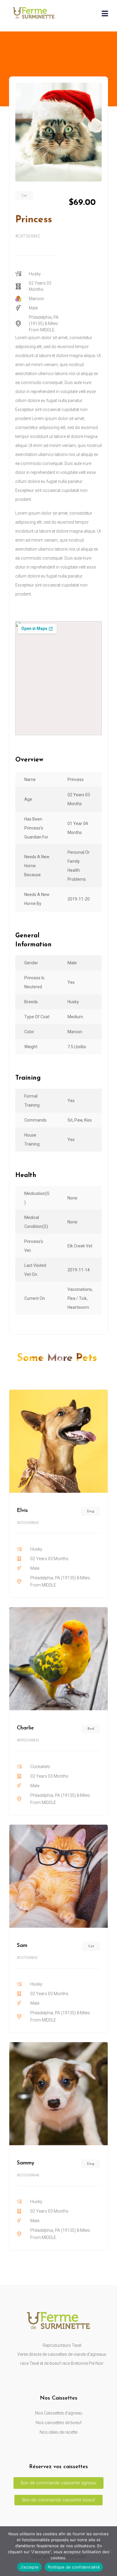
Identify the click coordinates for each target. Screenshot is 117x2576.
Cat (24, 196)
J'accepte (29, 2567)
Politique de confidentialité (74, 2567)
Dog (91, 1511)
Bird (91, 1729)
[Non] (109, 2551)
